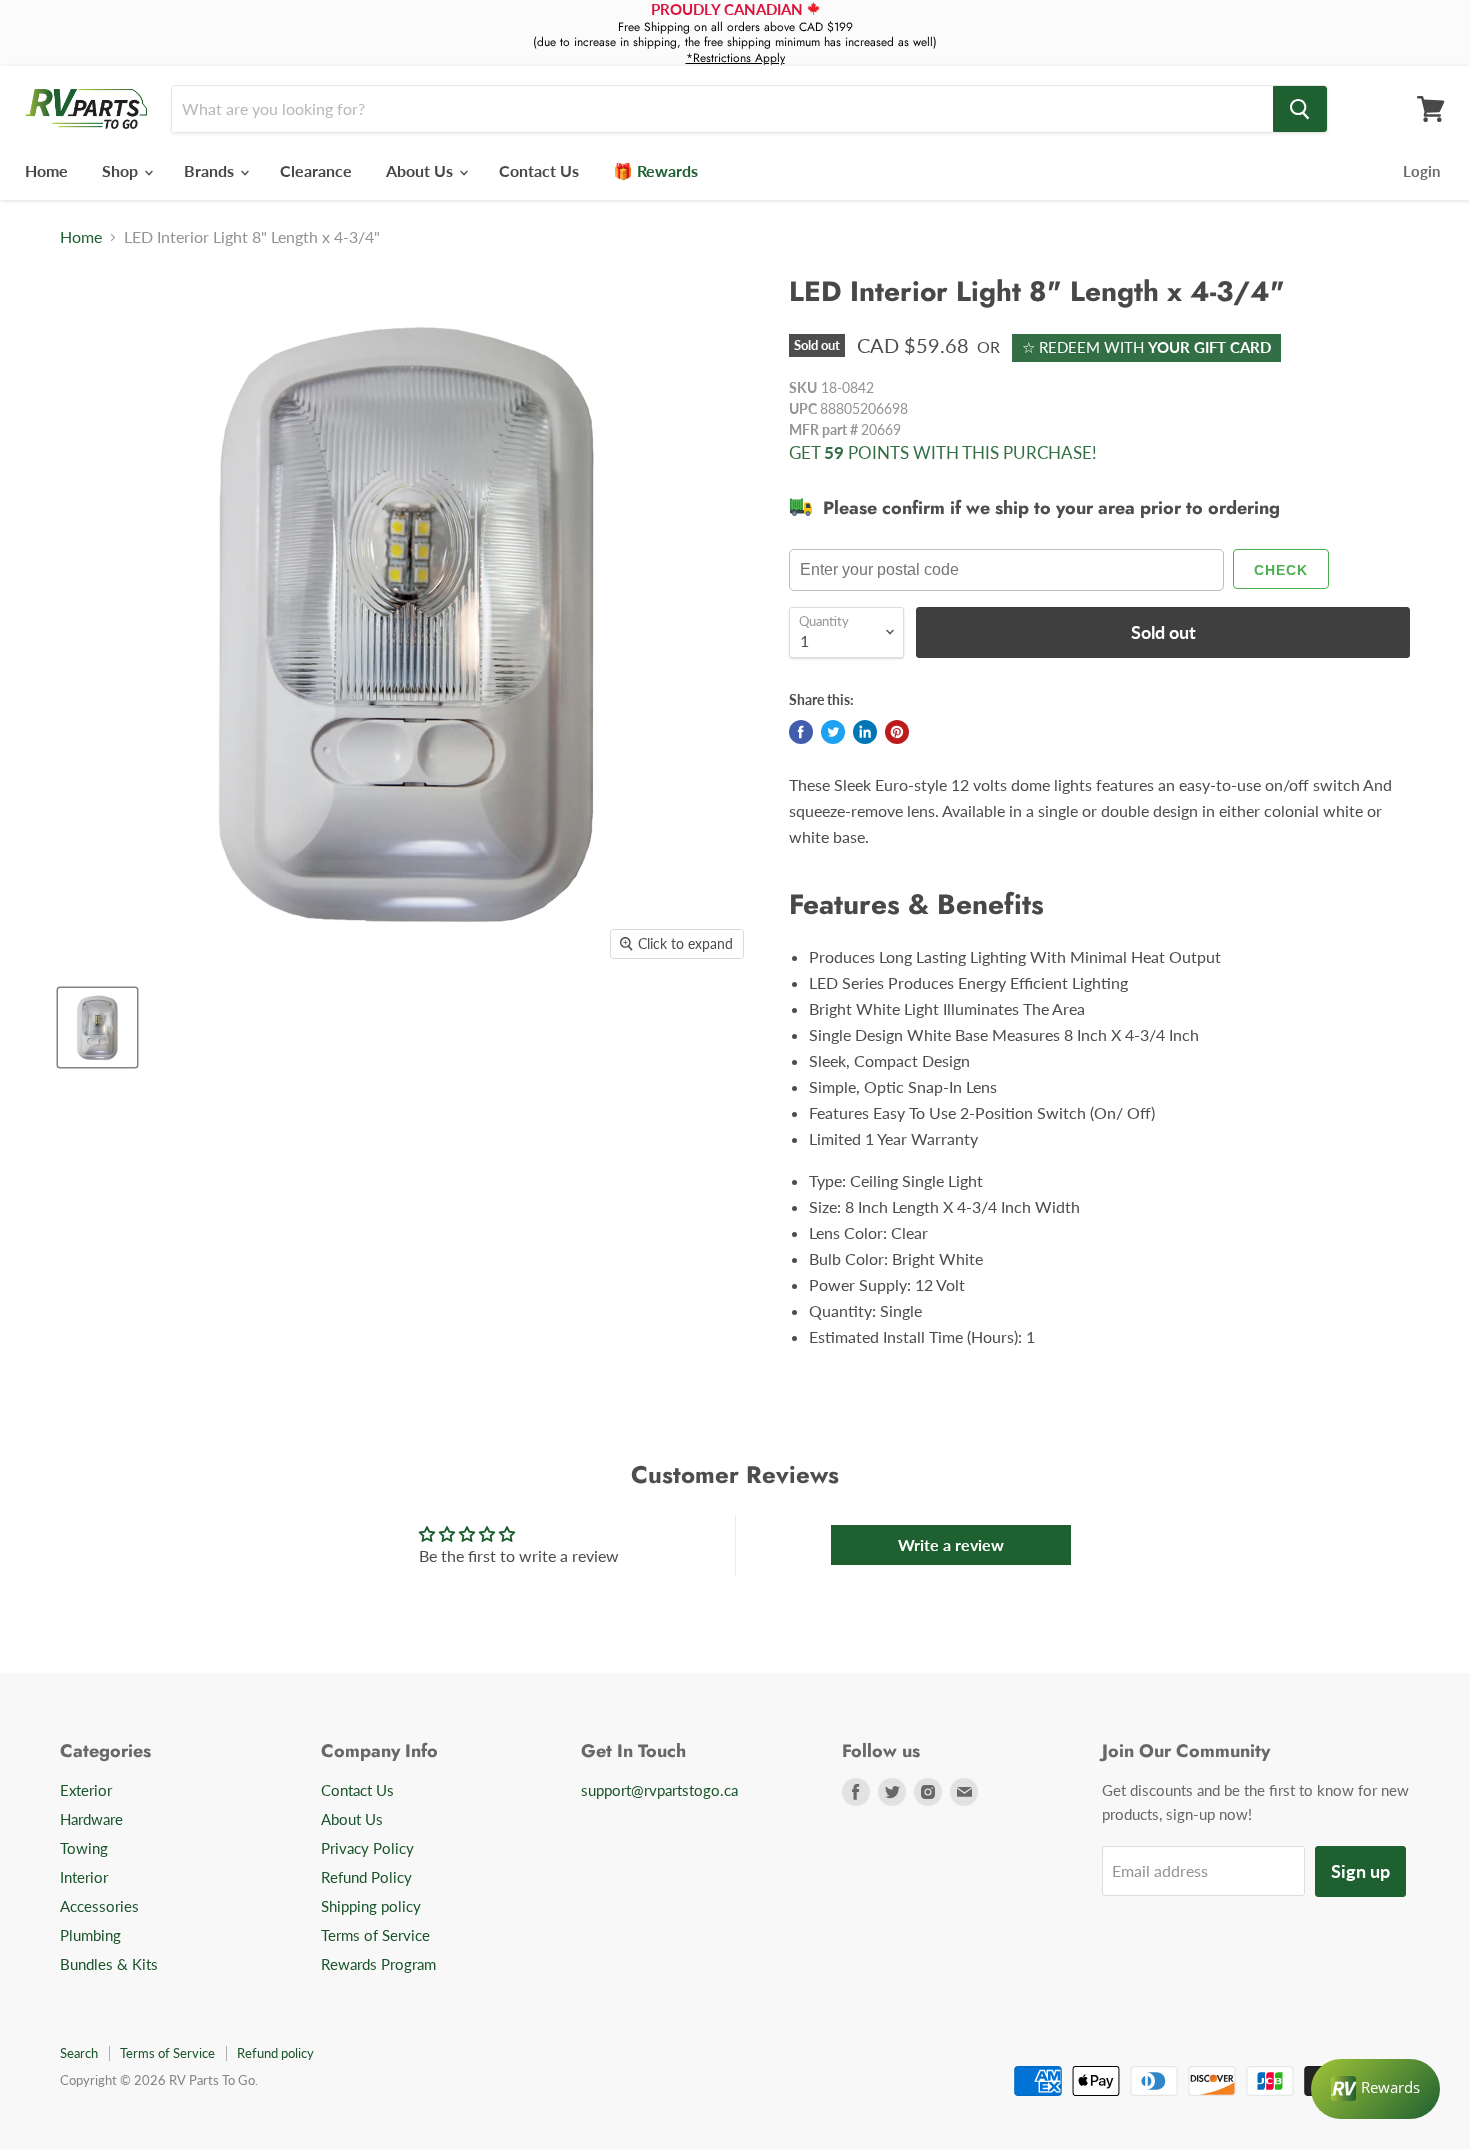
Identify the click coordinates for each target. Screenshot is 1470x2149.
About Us (421, 170)
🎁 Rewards (655, 170)
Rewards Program (378, 1964)
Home (46, 170)
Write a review (951, 1544)
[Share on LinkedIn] (865, 732)
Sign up (1360, 1871)
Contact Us (539, 170)
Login (1421, 171)
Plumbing (90, 1935)
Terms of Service (375, 1935)
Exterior (86, 1790)
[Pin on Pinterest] (897, 732)
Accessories (99, 1906)
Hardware (91, 1819)
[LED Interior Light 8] (97, 1027)
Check (1281, 570)
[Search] (1300, 109)
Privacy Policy (367, 1848)
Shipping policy (371, 1906)
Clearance (316, 170)
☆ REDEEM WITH (1146, 347)
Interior (84, 1877)
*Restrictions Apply (735, 58)
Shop (122, 170)
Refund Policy (366, 1877)
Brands (211, 170)
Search (79, 2053)
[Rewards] (1375, 2089)
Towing (84, 1848)
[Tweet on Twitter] (833, 732)
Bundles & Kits (109, 1964)
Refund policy (275, 2053)
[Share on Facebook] (801, 732)
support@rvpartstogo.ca (659, 1790)
